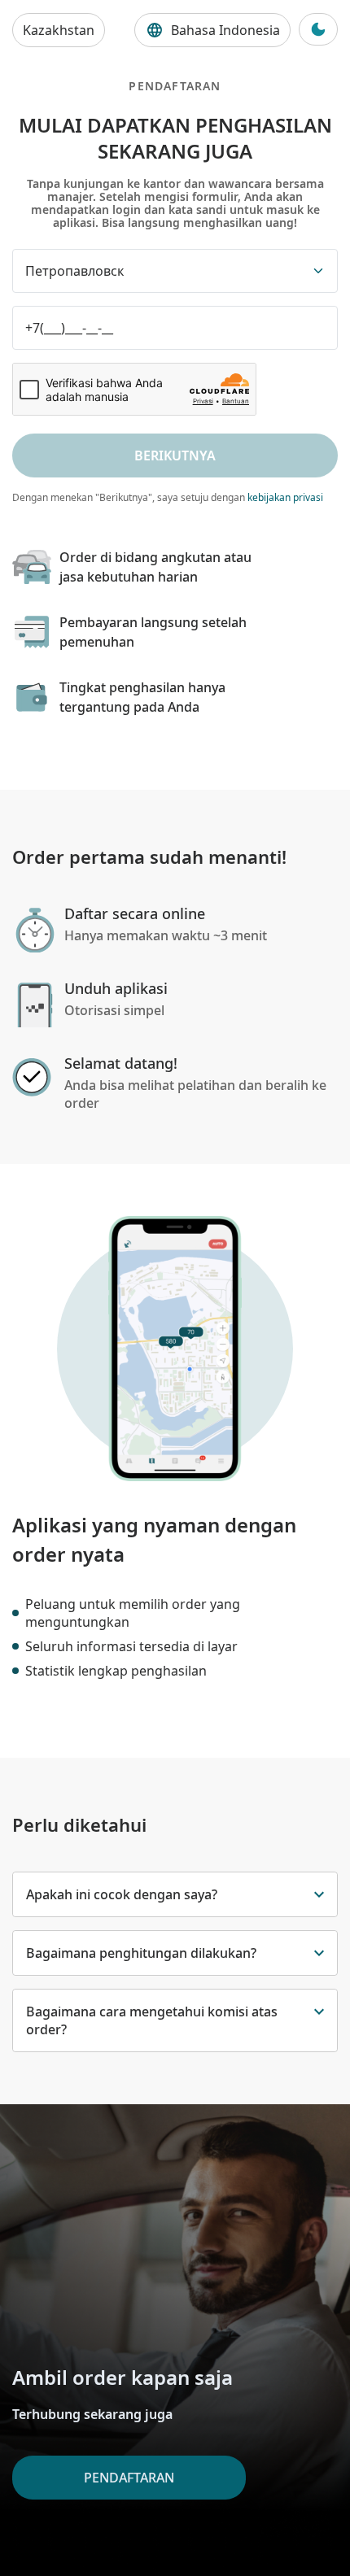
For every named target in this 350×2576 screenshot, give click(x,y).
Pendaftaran (129, 2478)
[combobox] (175, 271)
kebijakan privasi (285, 497)
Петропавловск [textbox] (74, 271)
